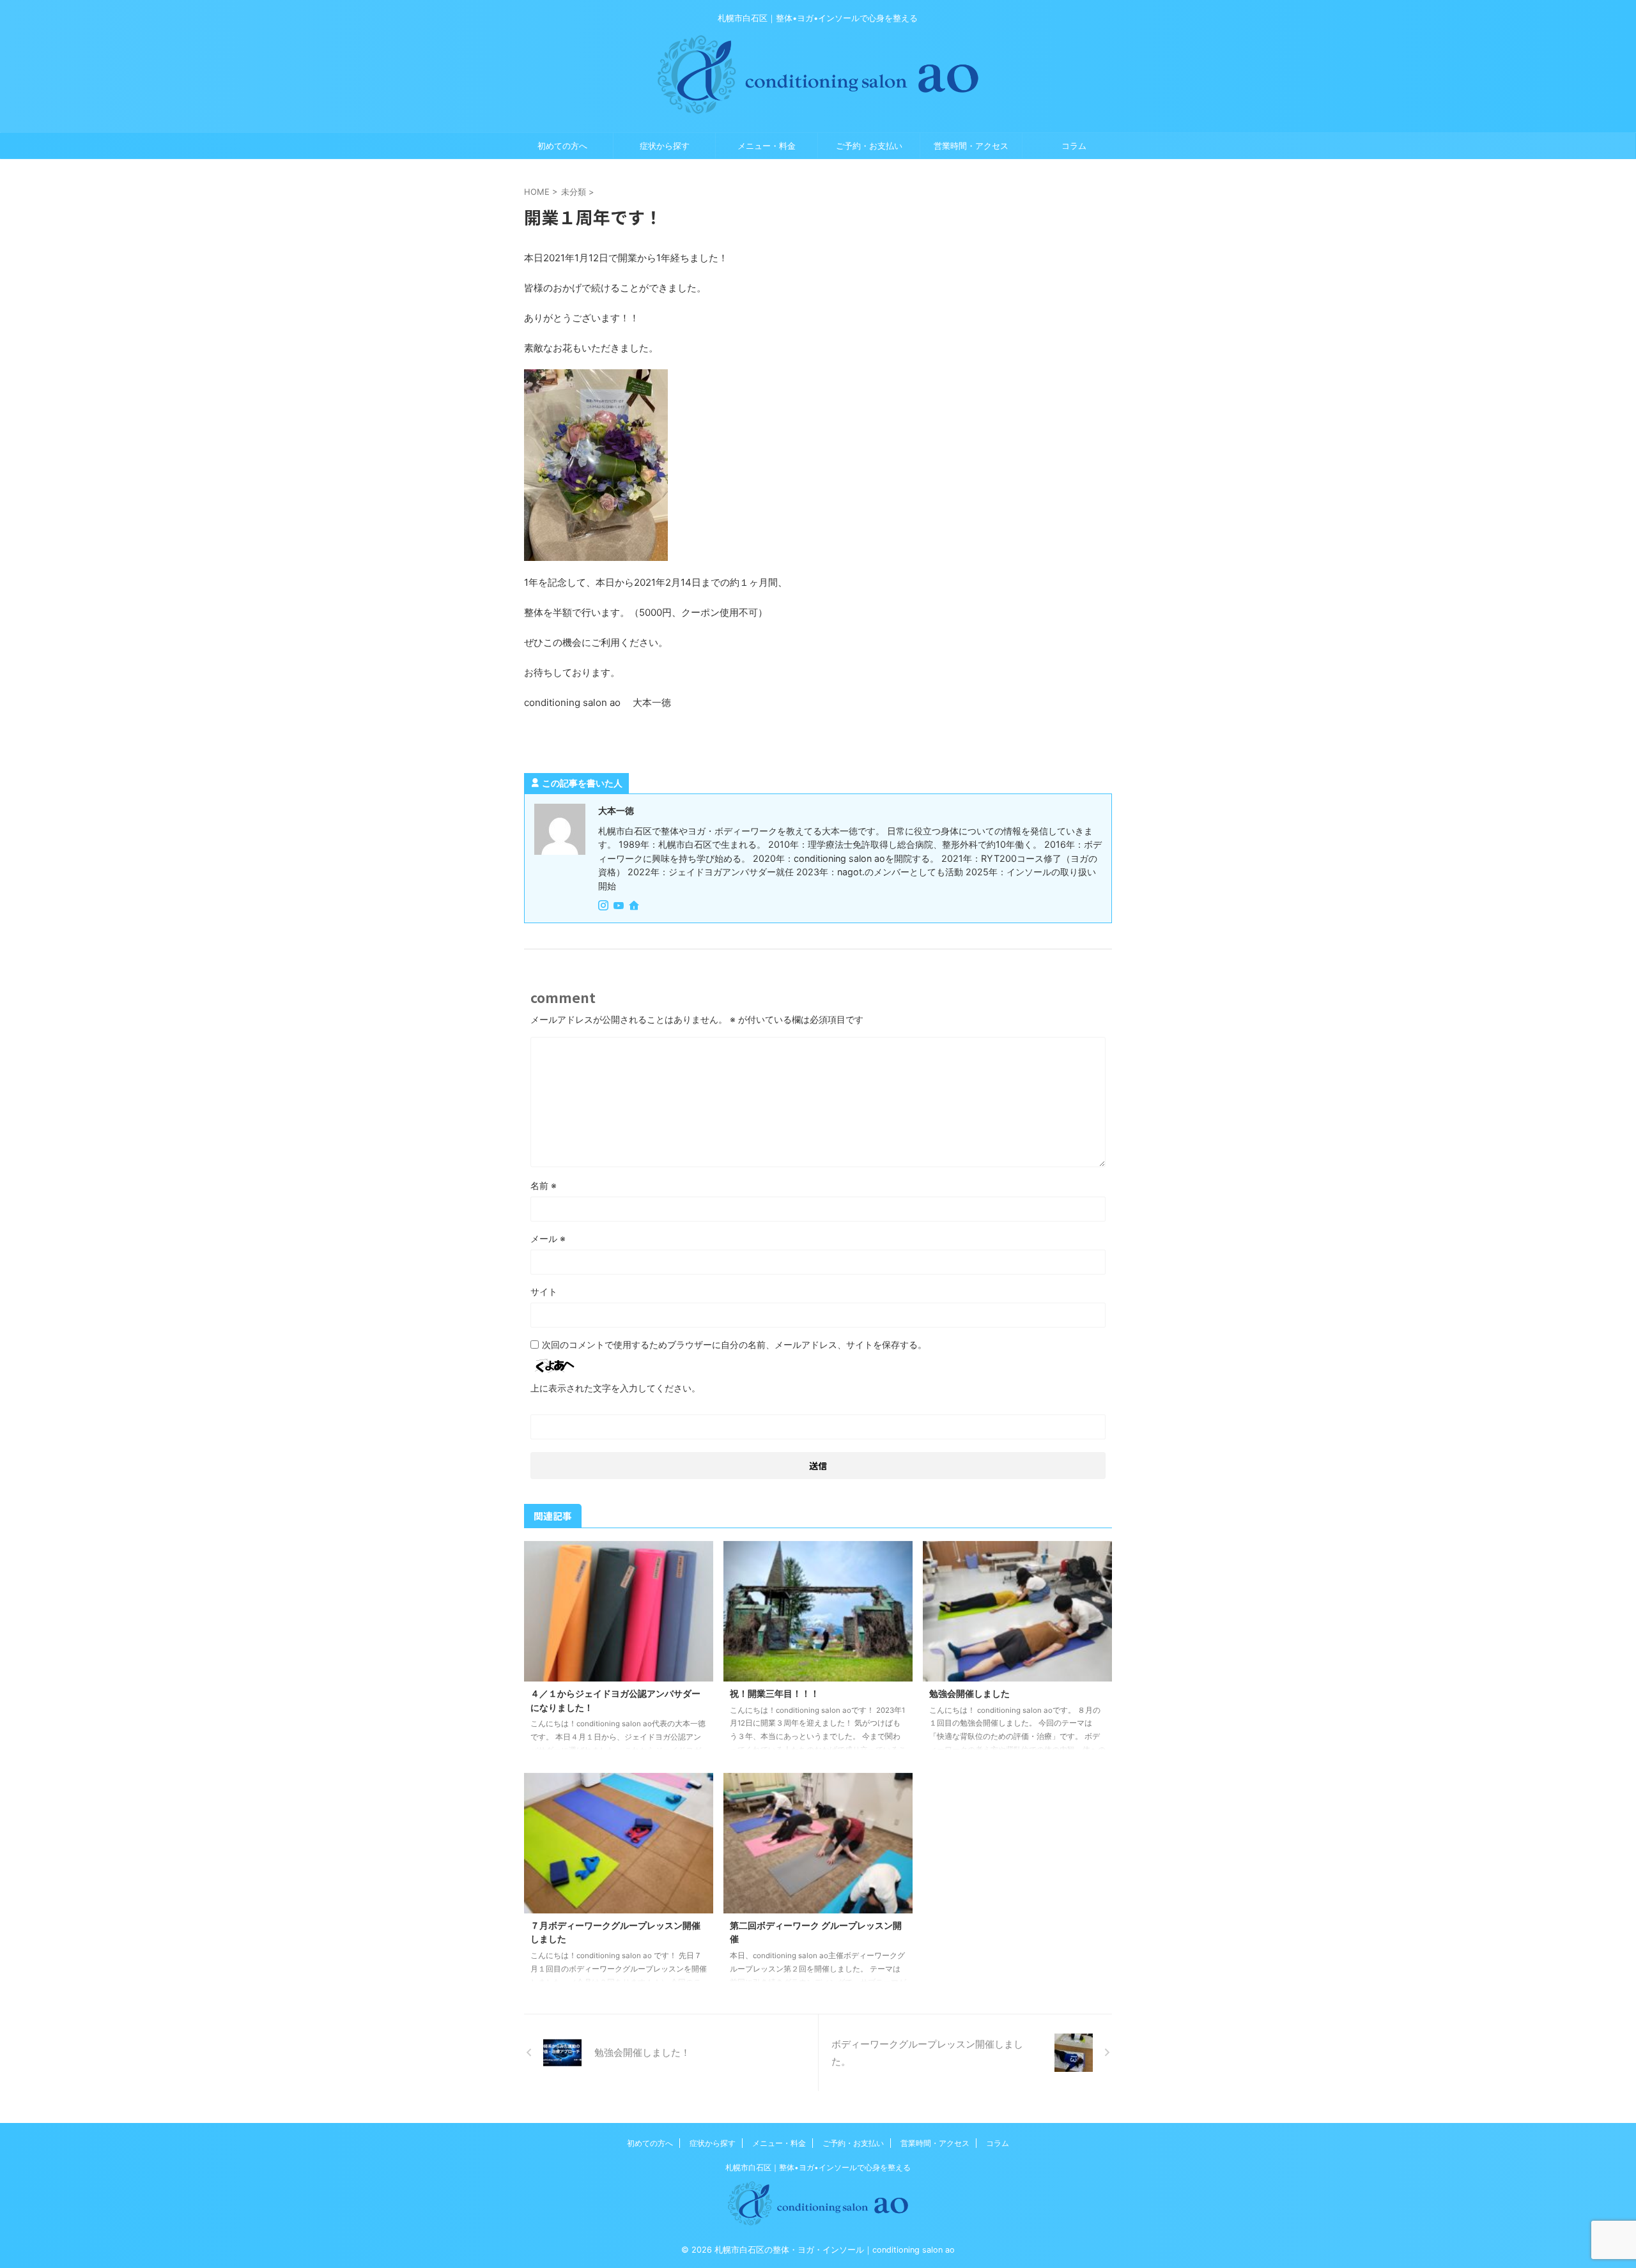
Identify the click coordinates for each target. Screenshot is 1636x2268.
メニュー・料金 (767, 146)
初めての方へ (562, 146)
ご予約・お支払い (869, 146)
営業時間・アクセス (971, 146)
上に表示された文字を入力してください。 (615, 1388)
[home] (635, 907)
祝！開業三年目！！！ (775, 1693)
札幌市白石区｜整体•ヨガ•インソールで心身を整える (818, 2167)
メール (548, 1238)
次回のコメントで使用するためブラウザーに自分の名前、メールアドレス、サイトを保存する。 (734, 1345)
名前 (544, 1185)
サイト (544, 1291)
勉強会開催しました (969, 1693)
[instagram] (605, 906)
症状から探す (665, 146)
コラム (1074, 146)
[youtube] (620, 906)
